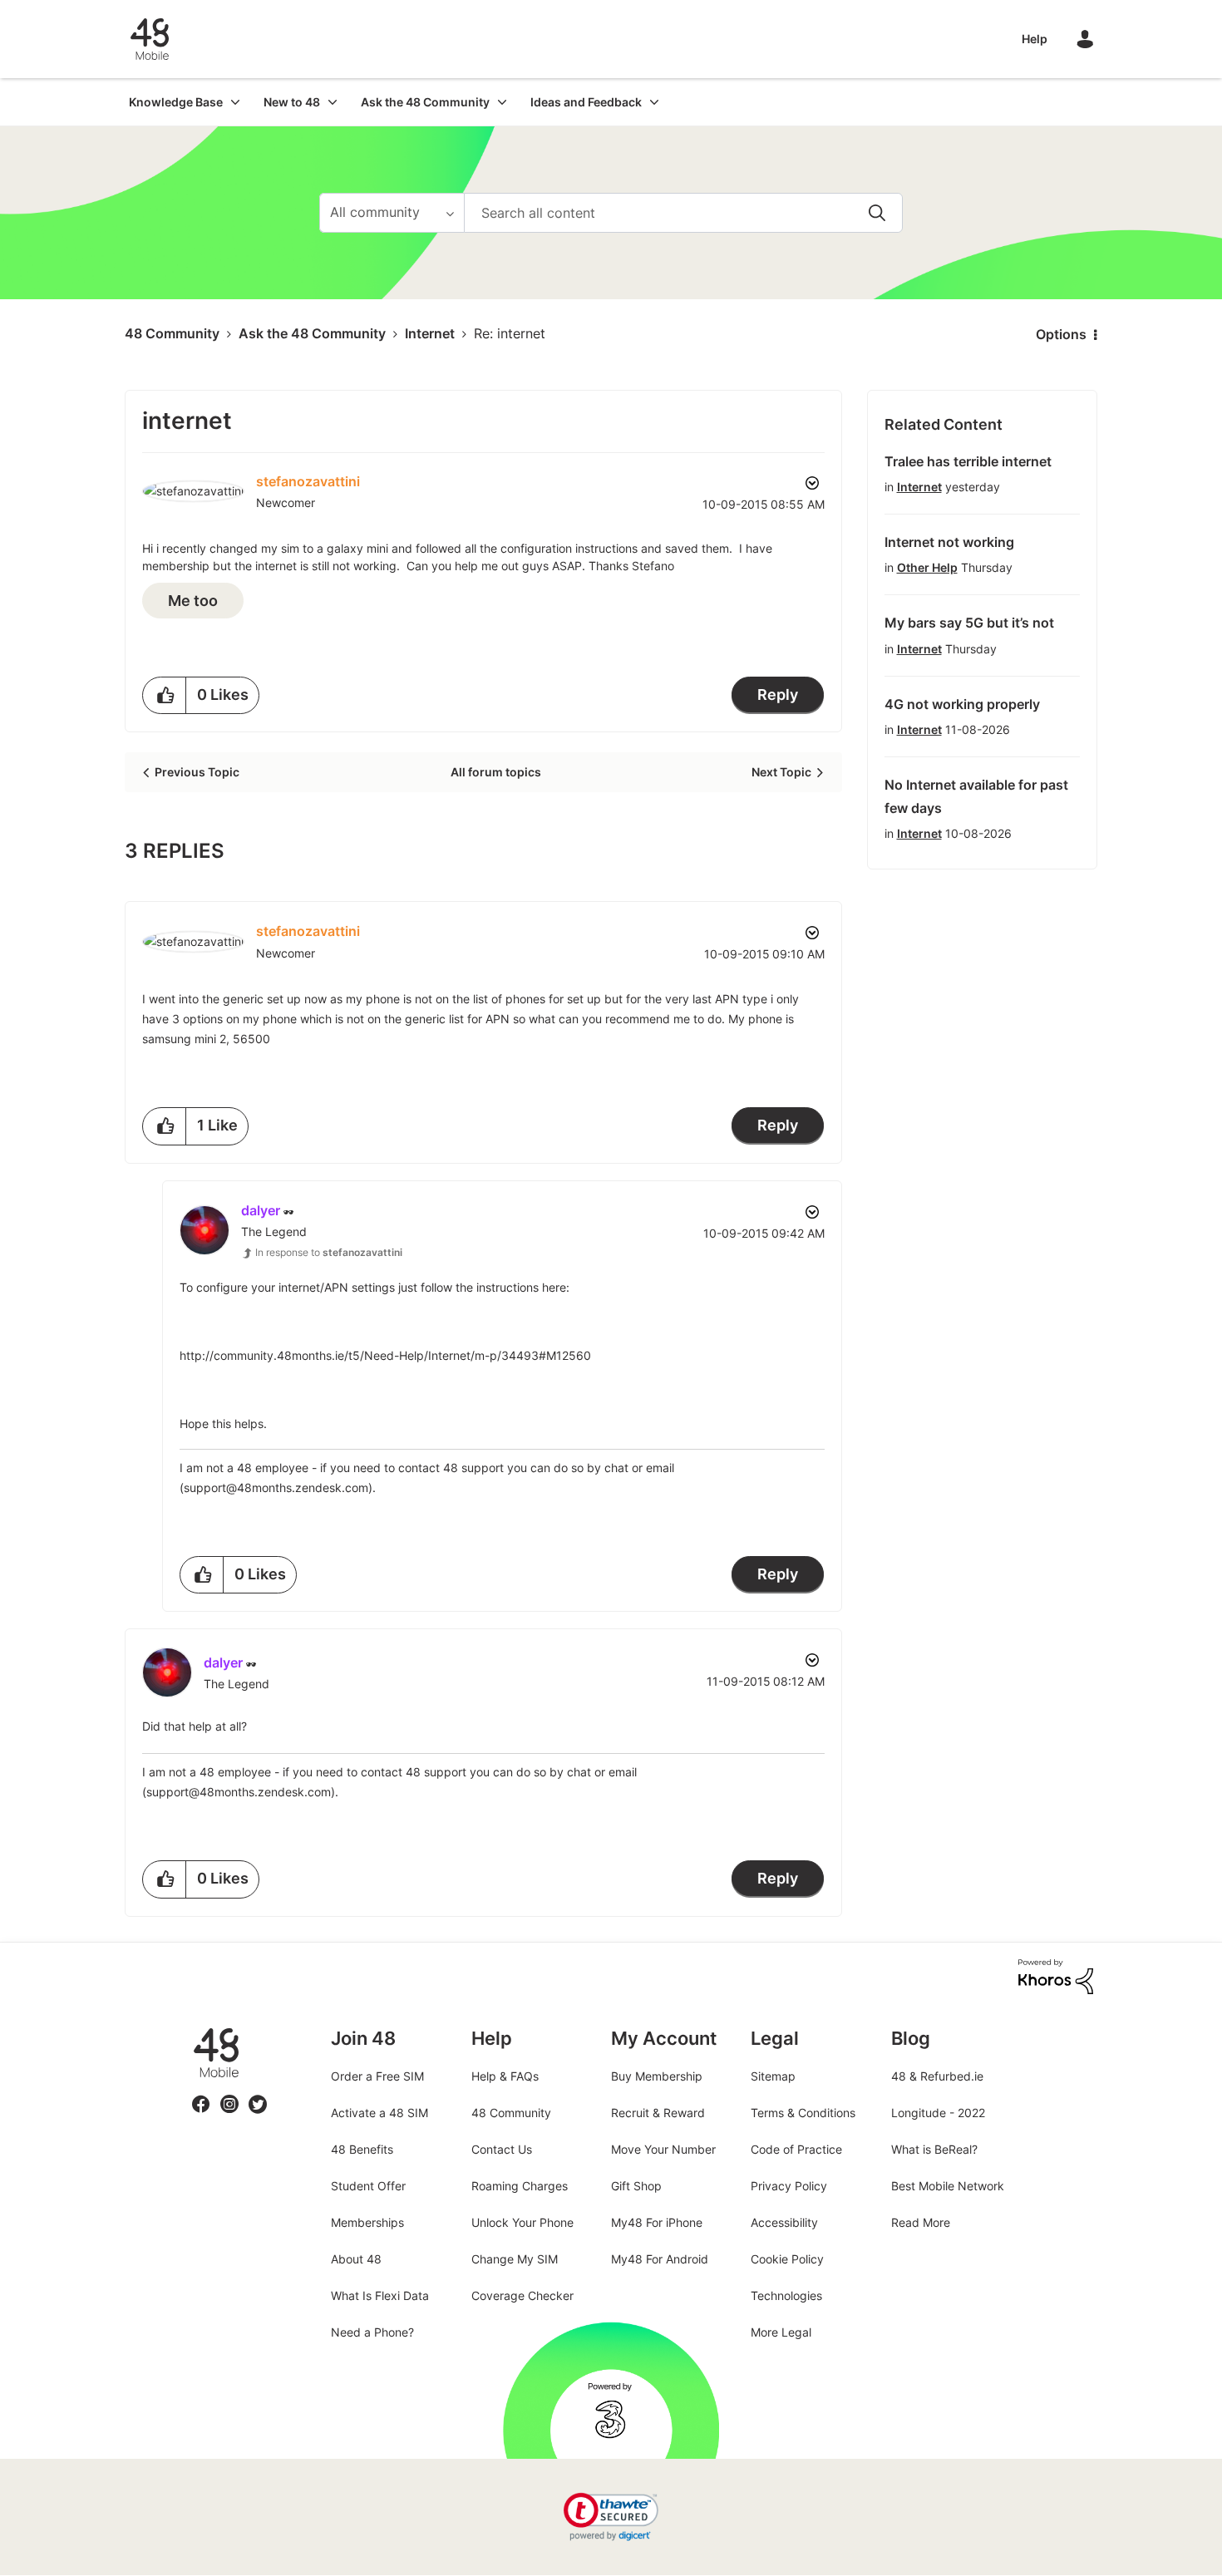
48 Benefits (362, 2149)
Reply (778, 694)
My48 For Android (660, 2259)
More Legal (781, 2332)
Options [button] (1061, 334)
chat (616, 1468)
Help (1035, 39)
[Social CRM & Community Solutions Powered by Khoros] (1056, 1975)
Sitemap (773, 2076)
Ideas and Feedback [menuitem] (586, 102)
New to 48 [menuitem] (292, 102)
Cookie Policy (787, 2259)
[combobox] (683, 213)
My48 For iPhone (657, 2222)
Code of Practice (796, 2149)
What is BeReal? (934, 2149)
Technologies (786, 2295)
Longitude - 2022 (938, 2113)
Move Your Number (663, 2149)
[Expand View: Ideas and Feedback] (654, 102)
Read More (921, 2222)
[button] (165, 695)
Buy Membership (657, 2076)
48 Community (150, 39)
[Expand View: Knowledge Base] (235, 102)
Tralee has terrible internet (968, 461)
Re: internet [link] (510, 333)
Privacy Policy (789, 2186)
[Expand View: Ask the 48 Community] (502, 102)
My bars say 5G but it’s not (969, 623)
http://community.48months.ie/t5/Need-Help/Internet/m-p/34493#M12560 (385, 1355)
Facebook (201, 2094)
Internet (430, 333)
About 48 (356, 2259)
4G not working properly (962, 704)
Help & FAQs (505, 2076)
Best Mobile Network (948, 2186)
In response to (329, 1252)
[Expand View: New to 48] (333, 102)
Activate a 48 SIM (379, 2113)
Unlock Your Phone (522, 2222)
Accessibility (784, 2222)
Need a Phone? (372, 2332)
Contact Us (502, 2149)
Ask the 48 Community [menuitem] (425, 102)
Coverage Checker (522, 2295)
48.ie (192, 2028)
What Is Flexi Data (380, 2295)
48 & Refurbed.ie (937, 2076)
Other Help (927, 567)
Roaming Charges (520, 2186)
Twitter (258, 2094)
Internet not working (949, 542)
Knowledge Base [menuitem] (176, 102)
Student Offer (368, 2186)
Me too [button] (193, 601)
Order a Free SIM (377, 2076)
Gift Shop (636, 2186)
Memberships (367, 2222)
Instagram (229, 2094)
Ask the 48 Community (312, 333)
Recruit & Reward (658, 2113)
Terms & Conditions (803, 2113)
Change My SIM (515, 2259)
